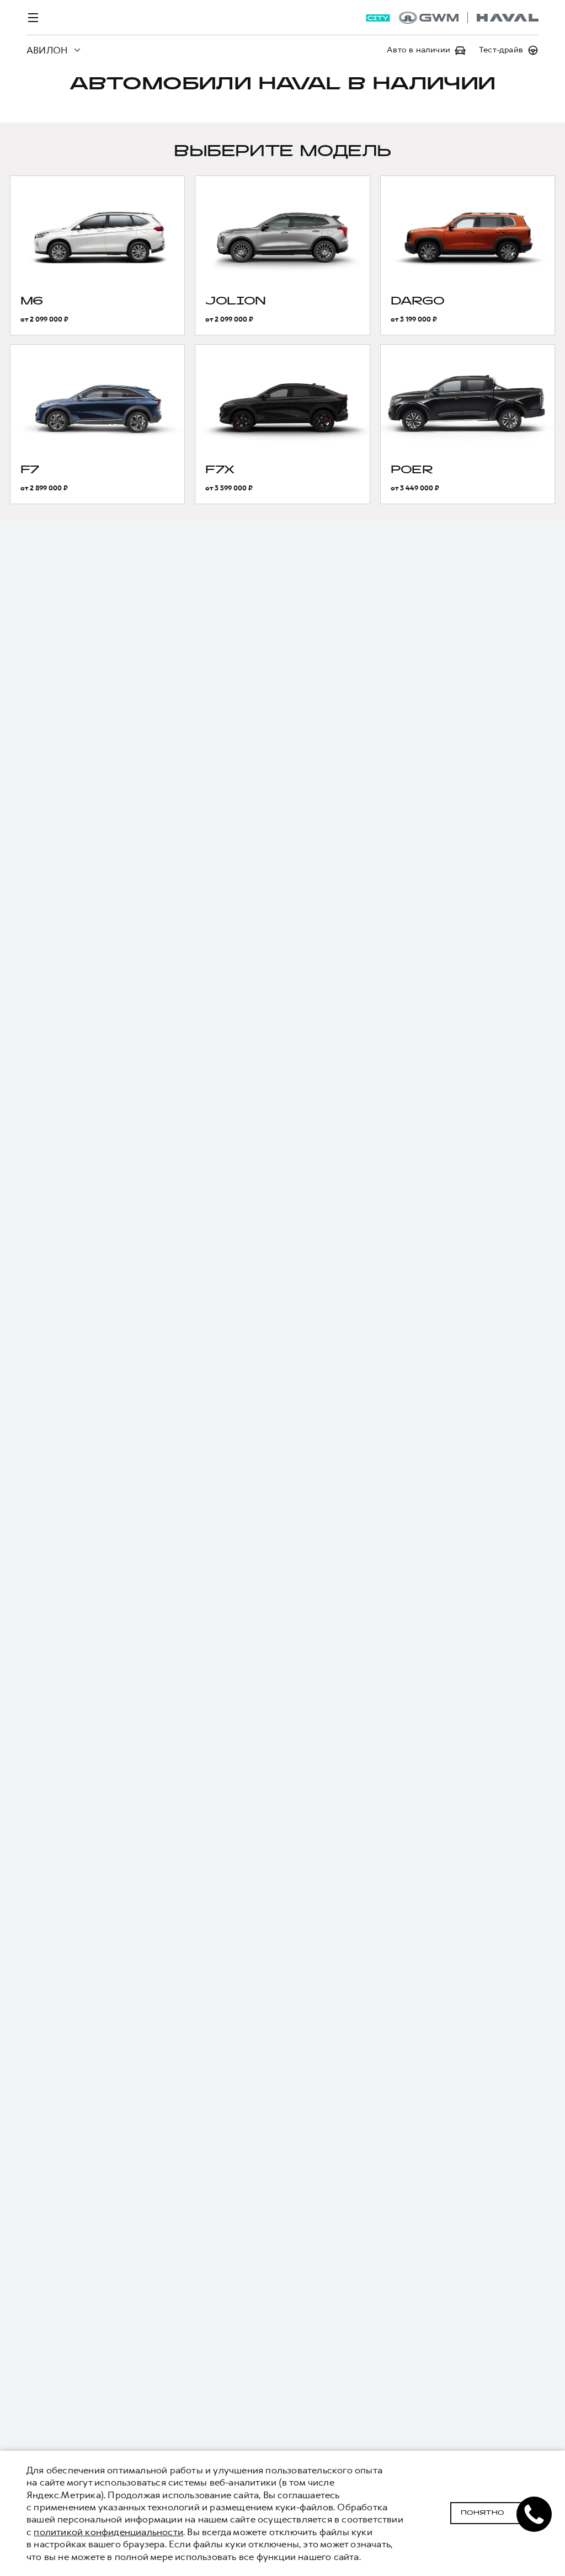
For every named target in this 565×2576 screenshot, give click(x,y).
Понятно (483, 2513)
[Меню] (33, 18)
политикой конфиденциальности (108, 2532)
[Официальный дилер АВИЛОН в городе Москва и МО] (469, 18)
